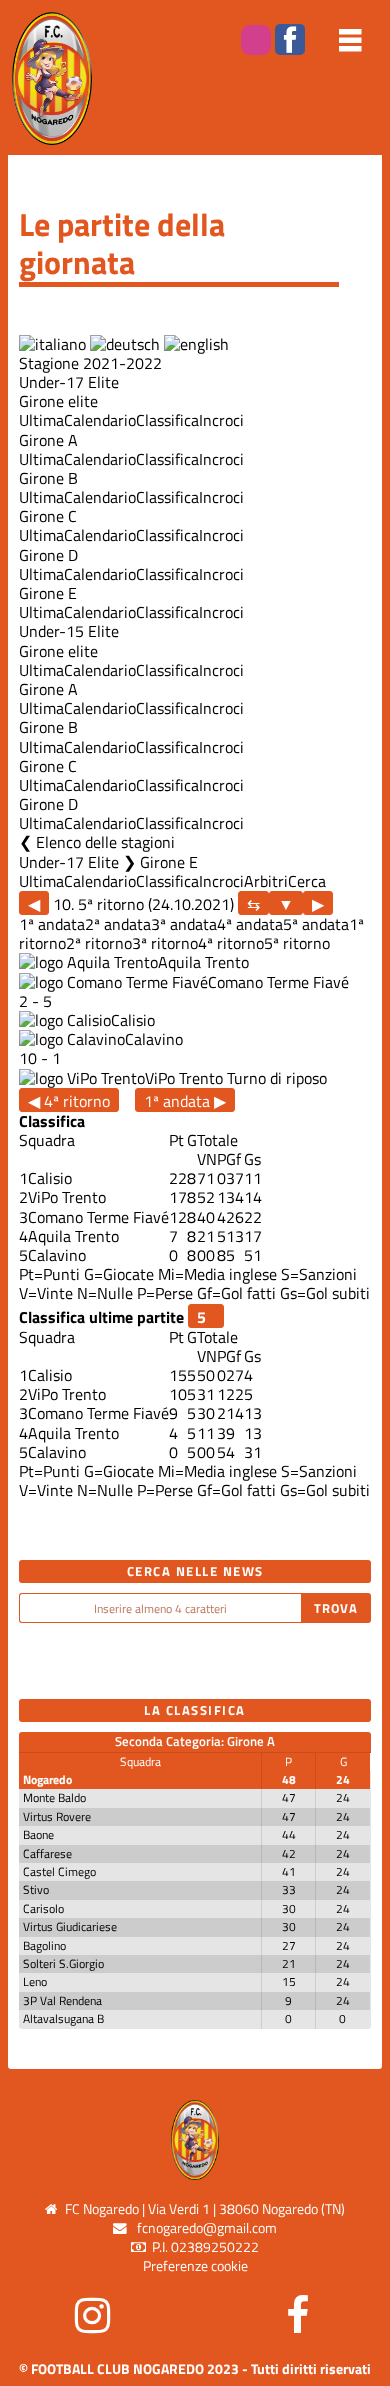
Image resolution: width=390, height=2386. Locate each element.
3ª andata (184, 924)
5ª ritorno (297, 943)
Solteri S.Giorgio (63, 1963)
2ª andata (118, 924)
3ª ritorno (165, 943)
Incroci (221, 420)
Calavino (154, 1039)
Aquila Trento (203, 962)
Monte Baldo (54, 1797)
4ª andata (250, 924)
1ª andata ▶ (185, 1100)
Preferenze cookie (195, 2266)
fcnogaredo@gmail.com (207, 2228)
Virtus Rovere (57, 1816)
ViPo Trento (184, 1078)
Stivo (36, 1889)
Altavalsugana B (63, 2018)
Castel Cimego (59, 1871)
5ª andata (316, 924)
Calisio (133, 1020)
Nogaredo (47, 1779)
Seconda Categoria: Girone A (195, 1741)
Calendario (100, 420)
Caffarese (47, 1853)
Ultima (41, 420)
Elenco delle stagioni (105, 842)
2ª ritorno (99, 943)
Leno (35, 1981)
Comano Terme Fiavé (278, 982)
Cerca (307, 881)
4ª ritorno (231, 943)
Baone (38, 1834)
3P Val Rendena (62, 2000)
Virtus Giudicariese (70, 1926)
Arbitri (266, 881)
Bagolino (44, 1945)
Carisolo (43, 1908)
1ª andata (52, 924)
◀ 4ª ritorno (69, 1100)
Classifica (167, 420)
